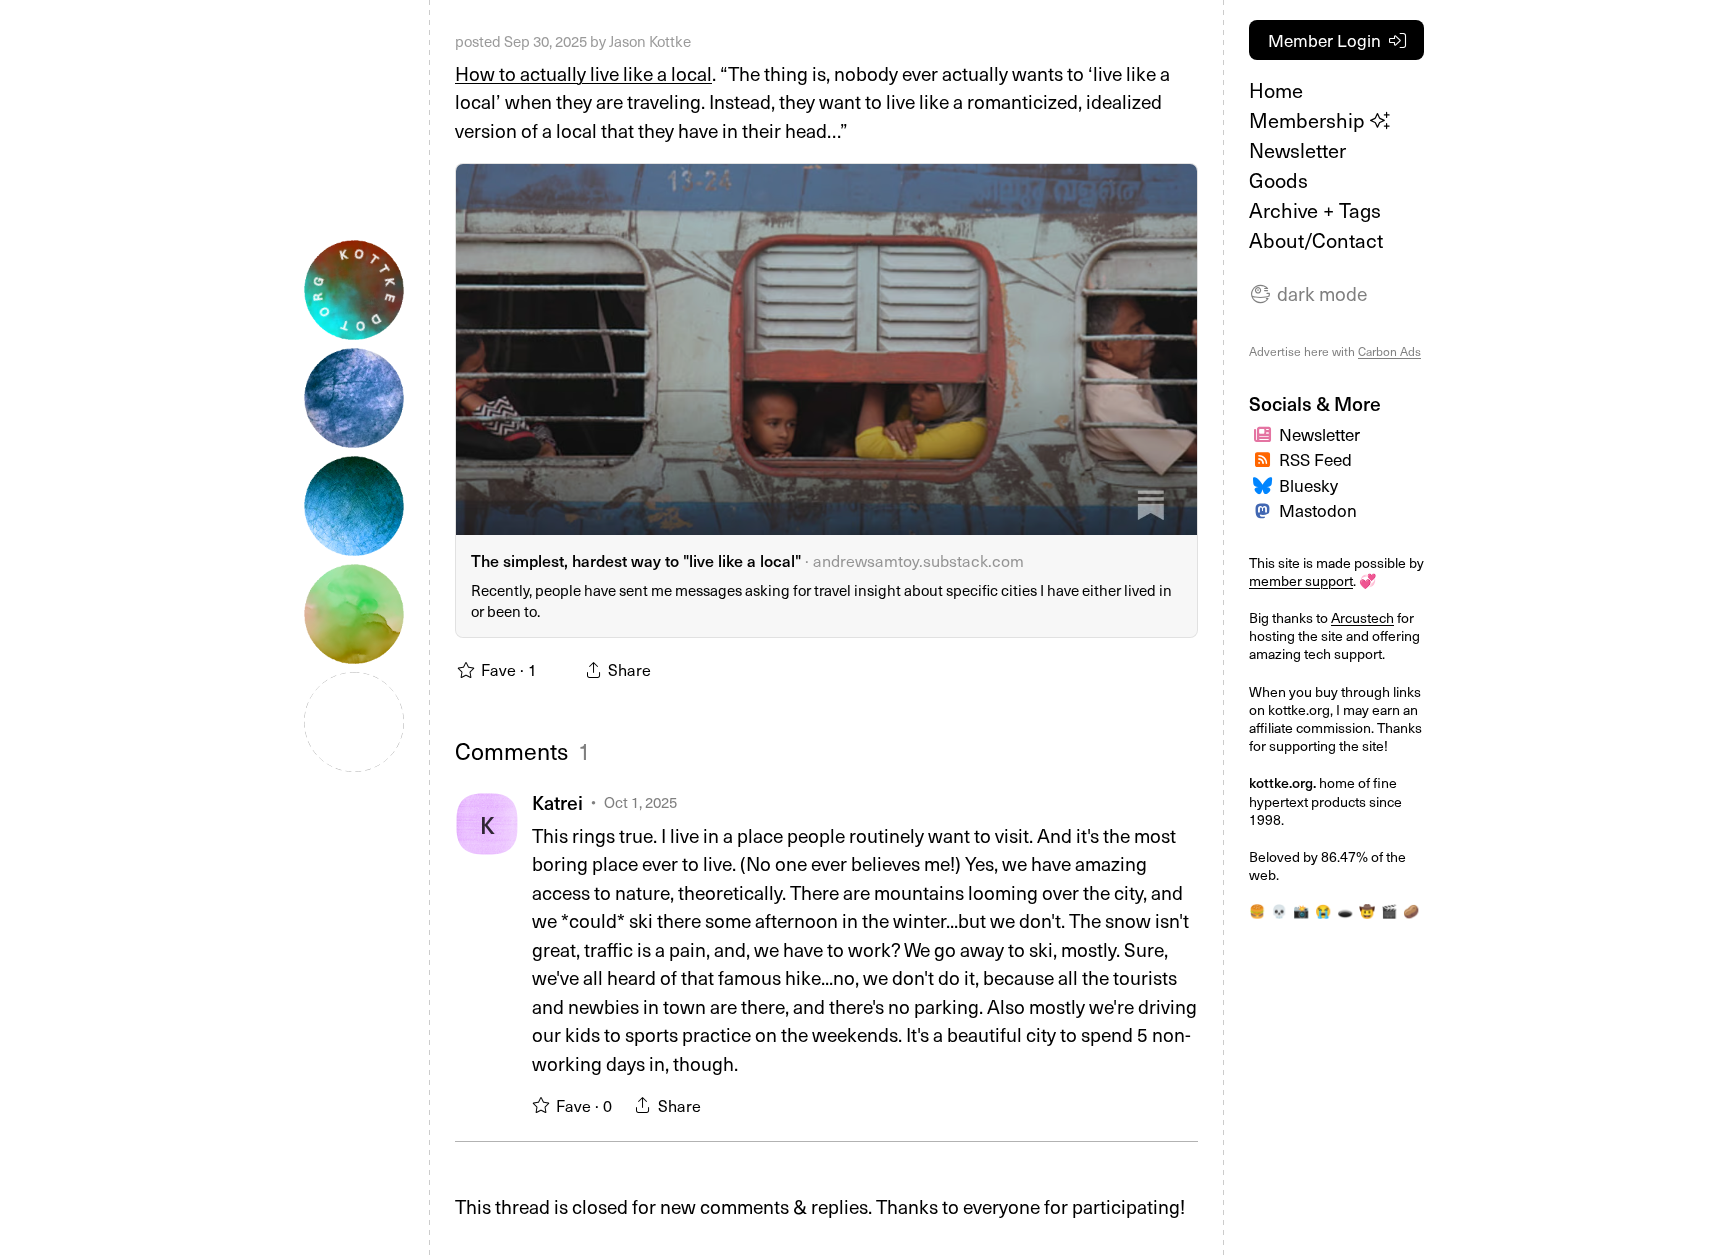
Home (1276, 90)
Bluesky (1308, 485)
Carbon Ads (1389, 351)
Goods (1278, 180)
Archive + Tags (1315, 210)
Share (679, 1105)
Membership (1309, 120)
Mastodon (1318, 510)
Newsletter (1297, 150)
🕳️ (1345, 910)
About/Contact (1316, 240)
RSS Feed (1315, 459)
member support (1301, 580)
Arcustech (1362, 617)
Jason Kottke (650, 41)
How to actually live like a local (583, 73)
